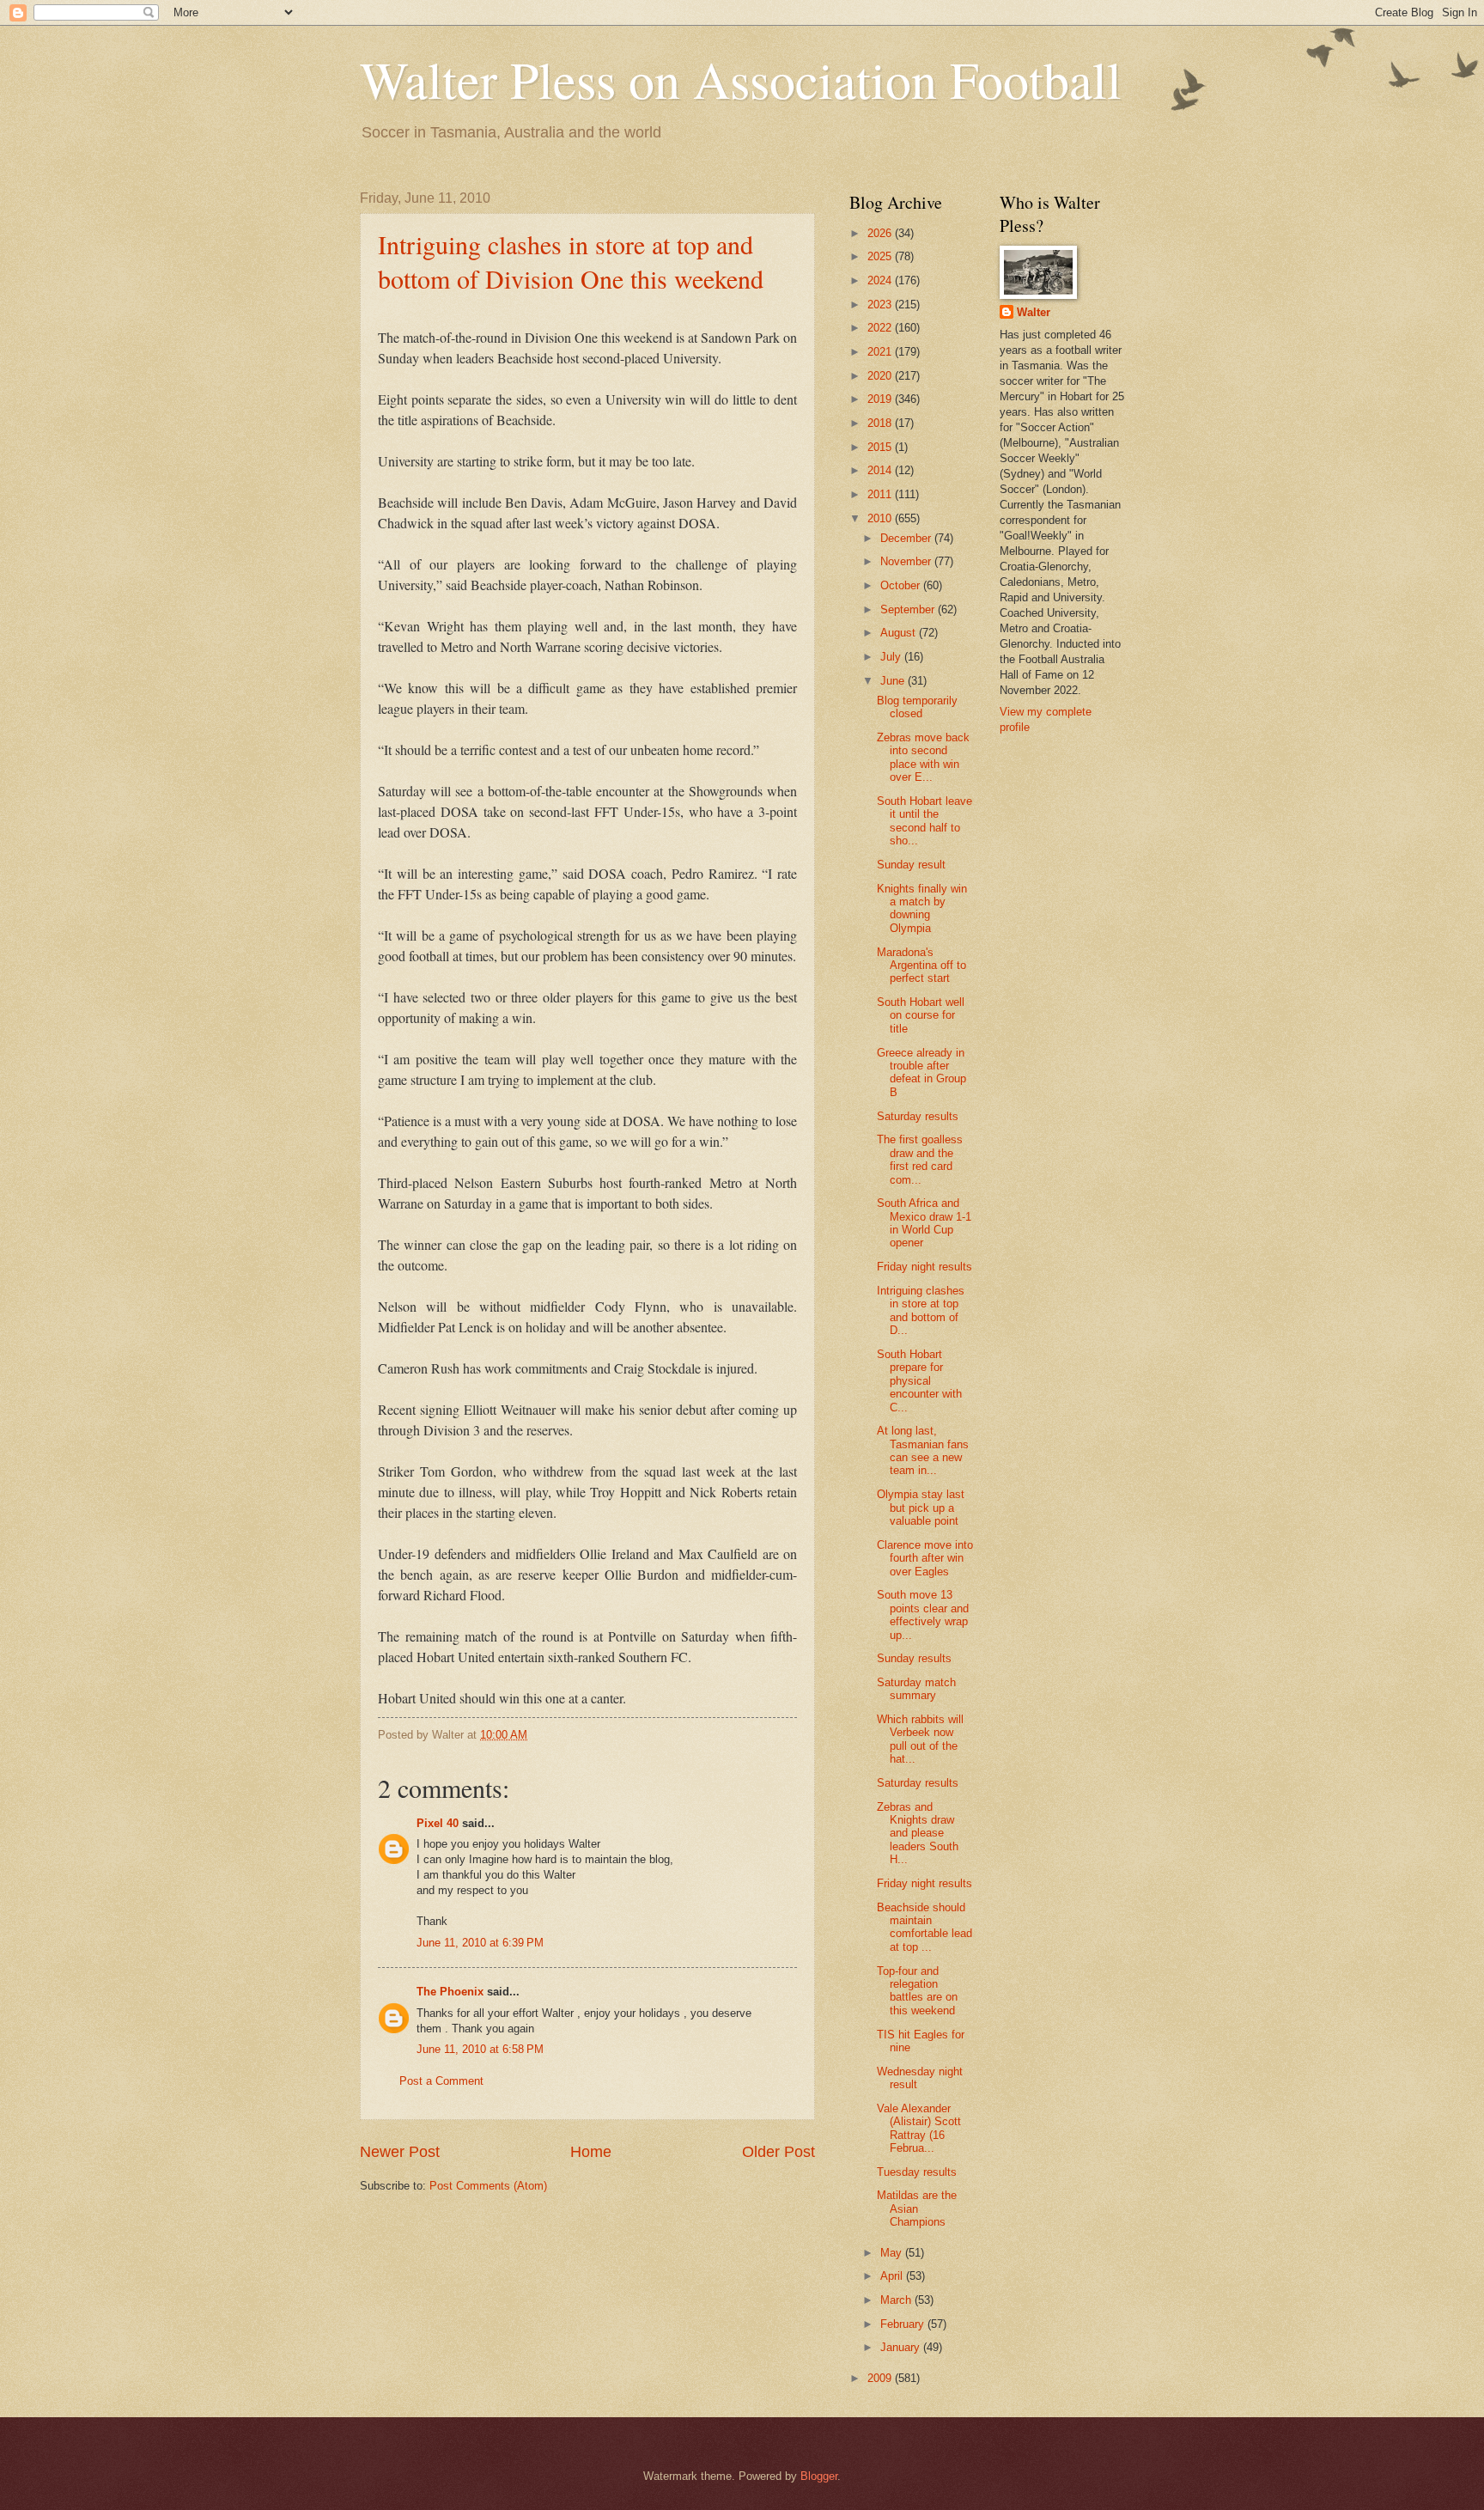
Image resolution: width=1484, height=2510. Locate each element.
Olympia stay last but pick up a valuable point (921, 1508)
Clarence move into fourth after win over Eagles (925, 1558)
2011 (881, 494)
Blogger (819, 2476)
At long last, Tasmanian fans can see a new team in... (923, 1450)
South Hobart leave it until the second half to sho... (924, 821)
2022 (881, 328)
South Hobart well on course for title (921, 1015)
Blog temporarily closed (917, 707)
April (893, 2276)
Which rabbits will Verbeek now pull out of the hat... (920, 1739)
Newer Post (400, 2152)
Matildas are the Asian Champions (917, 2208)
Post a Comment (441, 2081)
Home (591, 2152)
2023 (881, 305)
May (893, 2253)
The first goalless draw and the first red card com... (920, 1159)
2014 (881, 470)
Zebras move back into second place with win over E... (923, 757)
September (909, 609)
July (892, 657)
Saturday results (918, 1116)
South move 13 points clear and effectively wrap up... (923, 1614)
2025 (881, 256)
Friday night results (924, 1267)
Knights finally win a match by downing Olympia (922, 908)
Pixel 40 (438, 1823)
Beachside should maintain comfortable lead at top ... (924, 1927)
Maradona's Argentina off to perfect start (921, 966)
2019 (881, 399)
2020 (881, 376)
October (902, 585)
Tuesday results (917, 2172)
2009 (881, 2378)
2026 (881, 233)
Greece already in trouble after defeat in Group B (921, 1072)
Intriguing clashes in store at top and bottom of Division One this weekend (571, 261)
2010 (881, 518)
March (897, 2300)
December (907, 538)
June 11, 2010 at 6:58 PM (480, 2049)
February (904, 2324)
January (902, 2347)
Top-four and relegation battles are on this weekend (917, 1991)
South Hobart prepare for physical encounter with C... (919, 1381)
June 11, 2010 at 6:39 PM (480, 1943)
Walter (1034, 312)
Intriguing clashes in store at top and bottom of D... (921, 1310)
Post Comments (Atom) (488, 2186)
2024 (881, 280)
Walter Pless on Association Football (741, 79)
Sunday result (911, 865)
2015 (881, 447)
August (900, 633)
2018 (881, 423)
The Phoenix (450, 1992)
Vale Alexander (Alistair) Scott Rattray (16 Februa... (919, 2128)
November (907, 561)
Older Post (778, 2152)
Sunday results (914, 1658)
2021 (881, 352)
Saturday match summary (916, 1689)
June (894, 681)
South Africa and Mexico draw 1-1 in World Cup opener (924, 1223)
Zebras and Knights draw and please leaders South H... (918, 1834)
